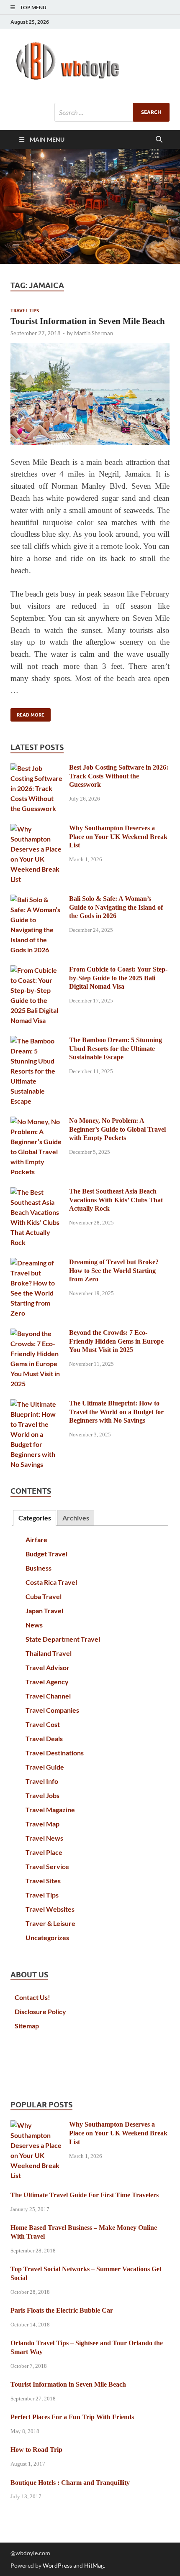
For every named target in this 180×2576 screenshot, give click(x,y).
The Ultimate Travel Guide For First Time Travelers (85, 2195)
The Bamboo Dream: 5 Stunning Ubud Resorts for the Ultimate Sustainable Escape (116, 1049)
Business (39, 1568)
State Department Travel (63, 1639)
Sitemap (27, 2026)
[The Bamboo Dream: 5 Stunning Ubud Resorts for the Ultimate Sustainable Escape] (37, 1041)
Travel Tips (25, 311)
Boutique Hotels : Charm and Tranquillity (70, 2483)
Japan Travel (44, 1611)
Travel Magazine (50, 1810)
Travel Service (47, 1866)
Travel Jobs (42, 1795)
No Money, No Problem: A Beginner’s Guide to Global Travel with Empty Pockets (117, 1129)
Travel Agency (47, 1682)
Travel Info (42, 1781)
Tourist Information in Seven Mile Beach (88, 321)
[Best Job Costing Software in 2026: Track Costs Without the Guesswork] (37, 768)
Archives (76, 1518)
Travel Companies (52, 1710)
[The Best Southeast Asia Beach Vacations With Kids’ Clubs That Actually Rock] (37, 1192)
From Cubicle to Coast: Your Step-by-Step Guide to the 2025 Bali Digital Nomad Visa (118, 978)
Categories (35, 1518)
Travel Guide (45, 1767)
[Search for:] (112, 112)
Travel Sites (43, 1881)
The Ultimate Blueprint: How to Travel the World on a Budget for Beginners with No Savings (116, 1412)
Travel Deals (44, 1738)
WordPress (57, 2565)
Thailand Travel (49, 1653)
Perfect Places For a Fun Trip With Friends (72, 2417)
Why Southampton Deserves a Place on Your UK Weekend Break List (118, 837)
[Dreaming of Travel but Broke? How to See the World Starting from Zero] (37, 1263)
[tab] (34, 1518)
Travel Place (44, 1852)
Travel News (44, 1838)
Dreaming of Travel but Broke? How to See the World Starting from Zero (114, 1271)
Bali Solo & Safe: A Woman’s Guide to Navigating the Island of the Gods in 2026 (116, 907)
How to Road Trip (36, 2450)
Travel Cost (43, 1724)
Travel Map (42, 1824)
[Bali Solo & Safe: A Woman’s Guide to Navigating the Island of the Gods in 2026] (37, 899)
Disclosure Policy (40, 2011)
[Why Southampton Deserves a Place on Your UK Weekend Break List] (37, 829)
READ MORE (27, 713)
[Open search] (159, 140)
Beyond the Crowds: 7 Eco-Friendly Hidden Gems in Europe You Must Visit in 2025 (116, 1341)
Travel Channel (48, 1696)
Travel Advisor (48, 1667)
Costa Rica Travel (51, 1582)
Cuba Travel (44, 1596)
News (34, 1625)
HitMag (94, 2565)
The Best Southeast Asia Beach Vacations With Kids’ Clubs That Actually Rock (116, 1200)
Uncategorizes (47, 1937)
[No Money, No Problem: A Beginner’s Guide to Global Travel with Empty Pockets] (37, 1121)
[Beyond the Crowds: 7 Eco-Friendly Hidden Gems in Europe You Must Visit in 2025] (37, 1333)
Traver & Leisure (50, 1923)
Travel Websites (50, 1909)
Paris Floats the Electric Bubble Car (62, 2310)
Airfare (36, 1539)
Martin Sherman (94, 333)
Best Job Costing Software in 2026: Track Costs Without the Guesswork (119, 776)
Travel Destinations (55, 1753)
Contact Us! (32, 1997)
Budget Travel (46, 1554)
